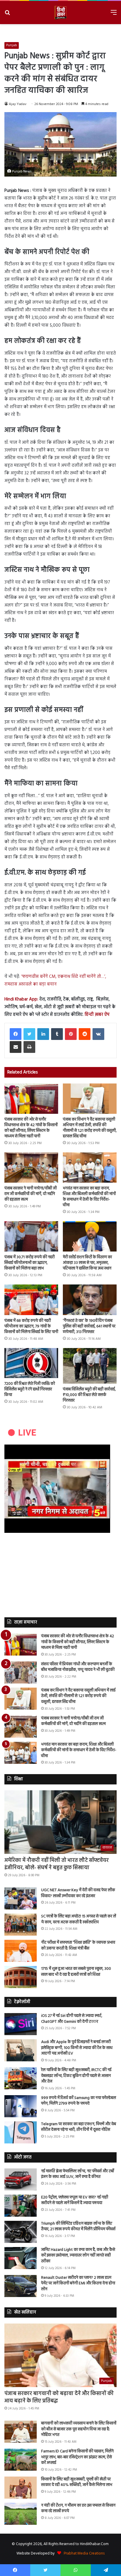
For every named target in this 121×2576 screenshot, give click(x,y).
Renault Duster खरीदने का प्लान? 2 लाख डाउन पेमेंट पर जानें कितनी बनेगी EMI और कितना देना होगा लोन (78, 2284)
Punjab (12, 45)
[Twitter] (29, 1034)
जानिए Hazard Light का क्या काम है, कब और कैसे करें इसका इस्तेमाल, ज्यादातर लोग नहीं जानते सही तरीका (78, 2256)
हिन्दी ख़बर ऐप (96, 1015)
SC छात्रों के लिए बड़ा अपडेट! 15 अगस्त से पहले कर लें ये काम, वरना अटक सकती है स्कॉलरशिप (79, 1919)
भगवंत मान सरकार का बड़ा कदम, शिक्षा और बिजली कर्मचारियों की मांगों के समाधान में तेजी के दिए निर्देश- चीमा (89, 1197)
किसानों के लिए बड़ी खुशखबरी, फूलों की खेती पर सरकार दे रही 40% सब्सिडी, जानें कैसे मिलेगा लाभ (77, 2482)
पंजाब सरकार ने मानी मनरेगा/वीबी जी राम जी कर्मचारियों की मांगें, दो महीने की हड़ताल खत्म (31, 1194)
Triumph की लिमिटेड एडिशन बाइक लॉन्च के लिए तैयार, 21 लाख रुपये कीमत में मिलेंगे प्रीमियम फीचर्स (78, 2227)
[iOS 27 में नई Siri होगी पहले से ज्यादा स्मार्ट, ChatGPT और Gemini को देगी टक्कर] (21, 2024)
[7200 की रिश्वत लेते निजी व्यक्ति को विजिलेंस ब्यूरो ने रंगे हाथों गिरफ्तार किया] (31, 1363)
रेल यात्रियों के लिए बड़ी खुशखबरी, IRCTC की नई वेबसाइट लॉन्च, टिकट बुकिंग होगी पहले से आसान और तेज (76, 2076)
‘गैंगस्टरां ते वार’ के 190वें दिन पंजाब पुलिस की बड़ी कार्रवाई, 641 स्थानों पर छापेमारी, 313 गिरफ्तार (89, 1326)
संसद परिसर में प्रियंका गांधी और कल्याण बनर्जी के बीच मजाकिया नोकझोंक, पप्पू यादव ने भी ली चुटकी (78, 1667)
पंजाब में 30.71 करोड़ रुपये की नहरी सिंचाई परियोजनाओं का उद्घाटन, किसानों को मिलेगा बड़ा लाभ (30, 1263)
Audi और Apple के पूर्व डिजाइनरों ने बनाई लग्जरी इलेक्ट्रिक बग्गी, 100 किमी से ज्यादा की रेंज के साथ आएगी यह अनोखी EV (77, 2048)
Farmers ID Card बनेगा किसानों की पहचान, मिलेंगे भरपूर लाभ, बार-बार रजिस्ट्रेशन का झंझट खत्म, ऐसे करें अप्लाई (77, 2457)
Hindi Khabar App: (21, 999)
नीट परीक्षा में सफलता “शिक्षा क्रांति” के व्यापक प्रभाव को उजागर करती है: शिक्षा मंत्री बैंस (78, 1946)
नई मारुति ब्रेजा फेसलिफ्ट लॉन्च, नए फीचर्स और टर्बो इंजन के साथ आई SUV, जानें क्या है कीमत (78, 2174)
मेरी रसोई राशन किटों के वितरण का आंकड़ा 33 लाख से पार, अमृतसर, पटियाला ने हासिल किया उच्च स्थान (87, 1263)
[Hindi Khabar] (60, 13)
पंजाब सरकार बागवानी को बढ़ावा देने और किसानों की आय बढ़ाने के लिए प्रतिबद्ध (59, 2397)
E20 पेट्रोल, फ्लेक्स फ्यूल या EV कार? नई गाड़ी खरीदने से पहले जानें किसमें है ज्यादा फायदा (75, 2200)
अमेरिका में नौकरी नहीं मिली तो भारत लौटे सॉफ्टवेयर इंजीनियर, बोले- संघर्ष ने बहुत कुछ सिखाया (57, 1864)
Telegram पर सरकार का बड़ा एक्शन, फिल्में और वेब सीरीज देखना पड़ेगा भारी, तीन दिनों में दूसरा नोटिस (79, 2127)
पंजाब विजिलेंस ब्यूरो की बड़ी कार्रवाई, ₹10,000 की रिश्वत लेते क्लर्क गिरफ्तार (89, 1395)
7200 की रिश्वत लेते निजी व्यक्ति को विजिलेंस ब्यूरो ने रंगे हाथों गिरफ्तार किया (30, 1389)
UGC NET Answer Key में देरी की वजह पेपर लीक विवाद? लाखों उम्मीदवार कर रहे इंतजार (78, 1893)
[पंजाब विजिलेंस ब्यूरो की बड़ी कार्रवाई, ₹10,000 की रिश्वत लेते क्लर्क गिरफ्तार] (90, 1366)
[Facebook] (16, 1034)
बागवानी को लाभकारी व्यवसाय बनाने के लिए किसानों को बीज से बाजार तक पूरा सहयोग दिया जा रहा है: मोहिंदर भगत (79, 2429)
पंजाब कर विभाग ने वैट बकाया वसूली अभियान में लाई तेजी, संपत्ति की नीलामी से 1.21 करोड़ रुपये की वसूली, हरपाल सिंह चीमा (90, 1128)
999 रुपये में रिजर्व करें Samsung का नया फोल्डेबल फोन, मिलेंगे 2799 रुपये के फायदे (79, 2101)
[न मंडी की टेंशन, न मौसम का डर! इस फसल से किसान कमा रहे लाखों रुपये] (21, 2514)
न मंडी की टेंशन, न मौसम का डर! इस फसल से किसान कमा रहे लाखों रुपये (78, 2508)
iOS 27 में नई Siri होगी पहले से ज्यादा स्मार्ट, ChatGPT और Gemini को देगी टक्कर (72, 2019)
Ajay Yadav (18, 104)
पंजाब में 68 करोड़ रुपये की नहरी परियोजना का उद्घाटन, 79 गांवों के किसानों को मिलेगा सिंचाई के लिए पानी (31, 1326)
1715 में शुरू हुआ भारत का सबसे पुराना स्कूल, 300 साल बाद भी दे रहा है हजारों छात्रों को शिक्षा (76, 1972)
